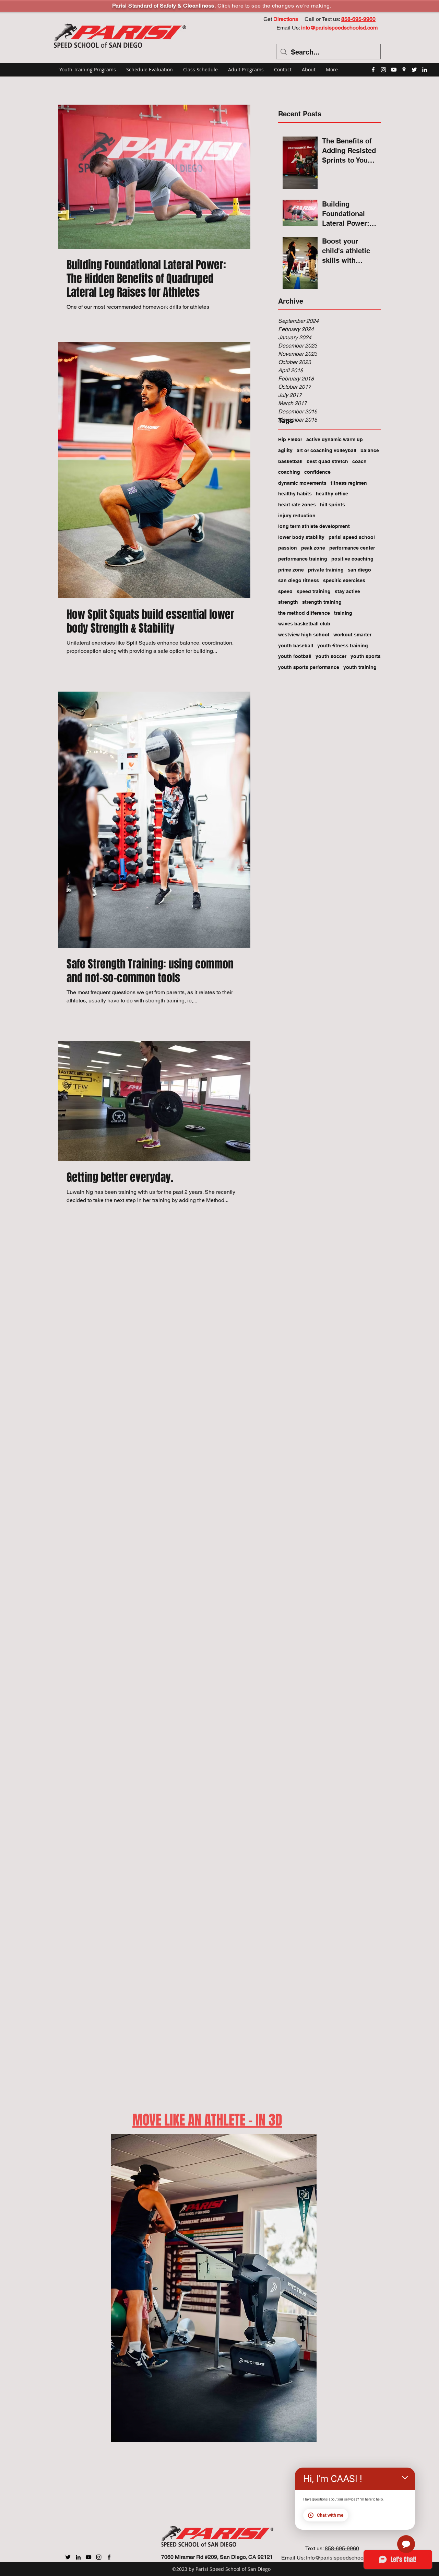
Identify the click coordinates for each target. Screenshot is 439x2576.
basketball (290, 461)
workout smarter (352, 635)
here (238, 6)
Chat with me (330, 2515)
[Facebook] (109, 2557)
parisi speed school (352, 537)
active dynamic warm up (335, 439)
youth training (360, 667)
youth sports (366, 656)
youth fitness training (343, 646)
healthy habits (295, 494)
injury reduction (297, 516)
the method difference (304, 613)
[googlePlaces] (404, 70)
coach (359, 461)
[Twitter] (68, 2557)
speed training (314, 591)
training (343, 613)
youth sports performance (309, 667)
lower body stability (301, 537)
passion (288, 548)
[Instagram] (99, 2557)
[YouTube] (394, 70)
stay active (347, 591)
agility (285, 450)
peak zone (313, 548)
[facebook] (373, 70)
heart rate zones (297, 505)
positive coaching (352, 559)
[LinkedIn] (425, 70)
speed (285, 591)
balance (370, 450)
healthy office (332, 494)
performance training (303, 559)
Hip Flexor (290, 439)
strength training (322, 602)
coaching (289, 472)
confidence (317, 472)
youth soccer (331, 656)
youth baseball (296, 646)
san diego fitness (299, 580)
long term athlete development (314, 526)
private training (326, 570)
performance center (352, 548)
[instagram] (383, 70)
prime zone (291, 570)
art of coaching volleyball (327, 450)
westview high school (304, 635)
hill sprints (333, 505)
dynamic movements (302, 483)
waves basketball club (304, 624)
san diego (359, 570)
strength (288, 602)
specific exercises (344, 580)
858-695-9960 (342, 2548)
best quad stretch (327, 461)
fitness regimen (349, 483)
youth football (295, 656)
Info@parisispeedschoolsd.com (344, 2558)
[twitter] (414, 70)
